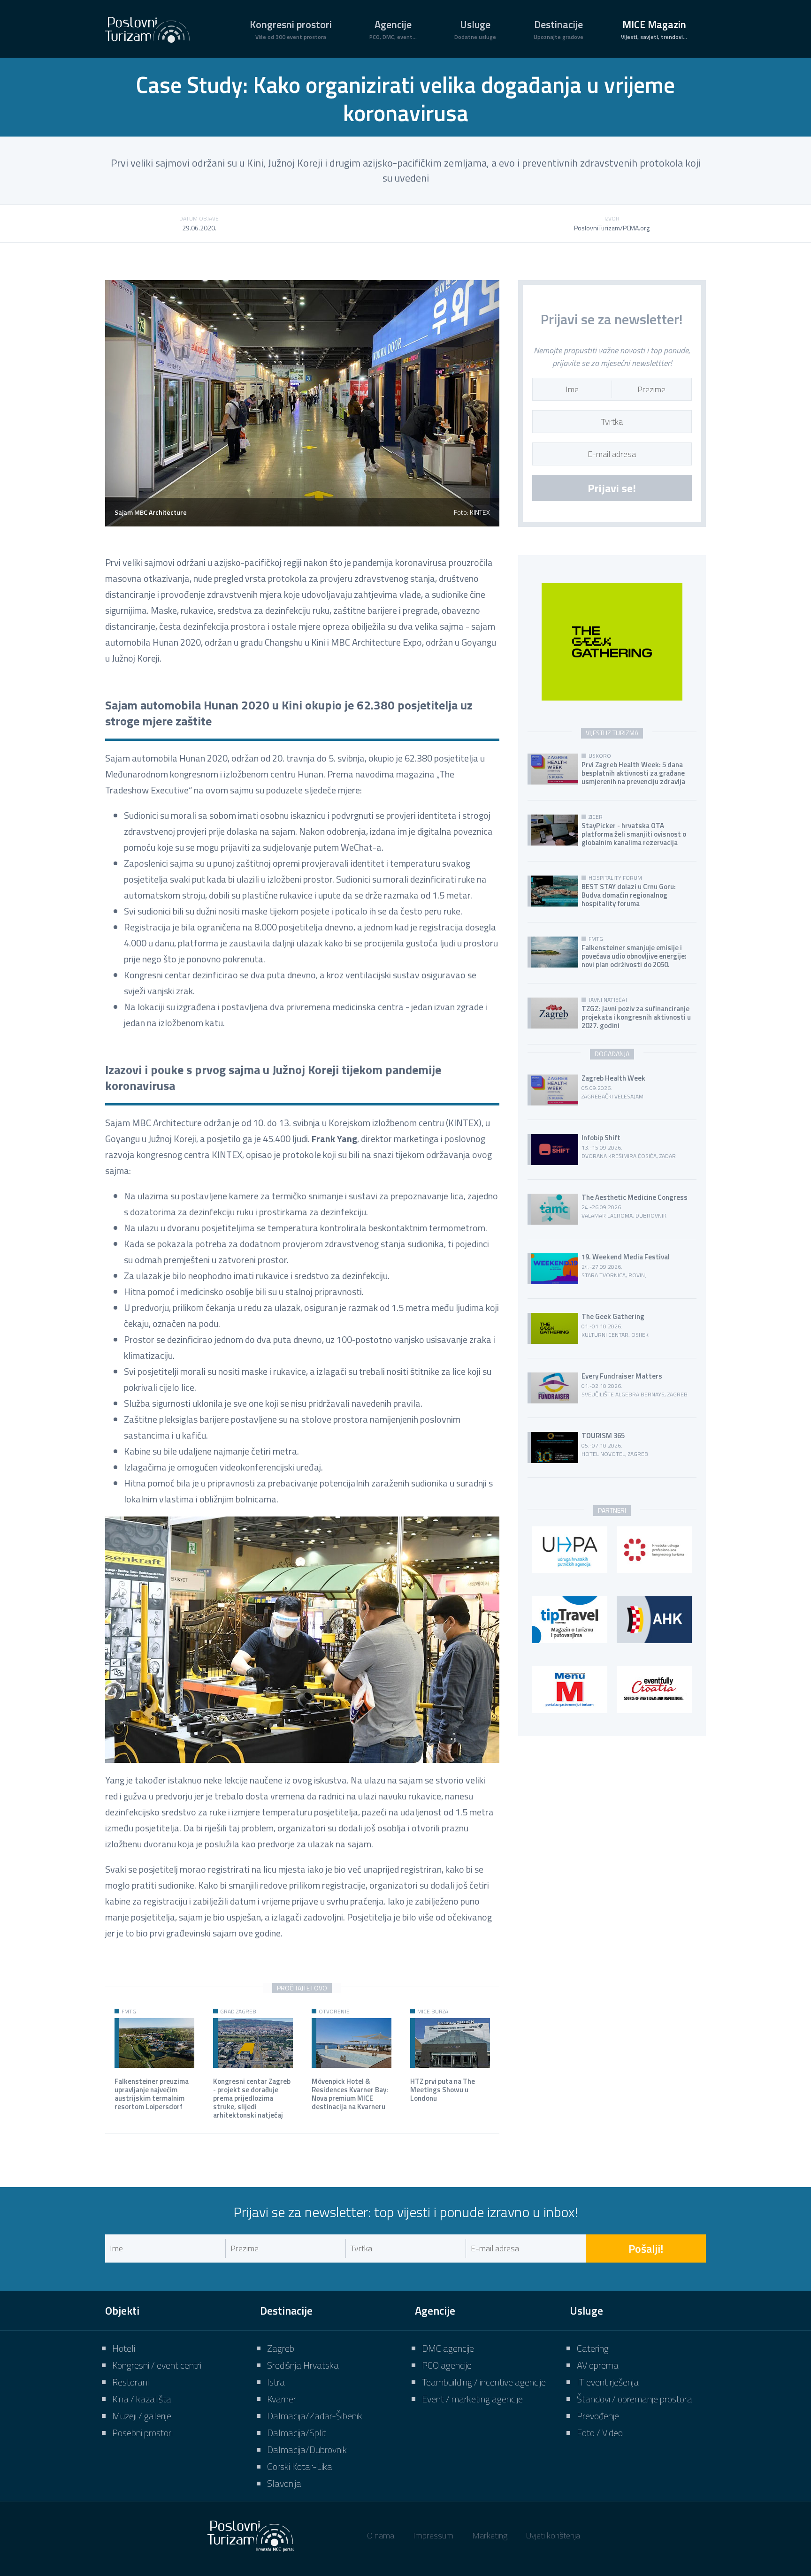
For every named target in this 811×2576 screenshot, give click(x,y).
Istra (276, 2382)
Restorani (130, 2382)
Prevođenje (598, 2416)
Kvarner (282, 2399)
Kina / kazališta (142, 2399)
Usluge (475, 29)
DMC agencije (448, 2348)
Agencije (393, 29)
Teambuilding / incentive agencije (484, 2382)
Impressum (433, 2535)
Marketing (490, 2535)
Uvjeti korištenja (553, 2535)
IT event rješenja (608, 2382)
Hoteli (124, 2348)
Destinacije (559, 29)
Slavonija (284, 2483)
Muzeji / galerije (142, 2416)
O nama (381, 2535)
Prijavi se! (612, 488)
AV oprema (598, 2365)
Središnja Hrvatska (303, 2365)
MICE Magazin (654, 29)
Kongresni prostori (291, 29)
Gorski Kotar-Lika (300, 2466)
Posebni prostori (142, 2433)
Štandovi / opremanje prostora (635, 2399)
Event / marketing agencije (472, 2399)
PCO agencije (447, 2365)
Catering (593, 2348)
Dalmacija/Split (297, 2433)
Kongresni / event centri (157, 2365)
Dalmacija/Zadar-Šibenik (315, 2416)
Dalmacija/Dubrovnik (307, 2450)
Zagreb (281, 2348)
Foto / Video (600, 2433)
